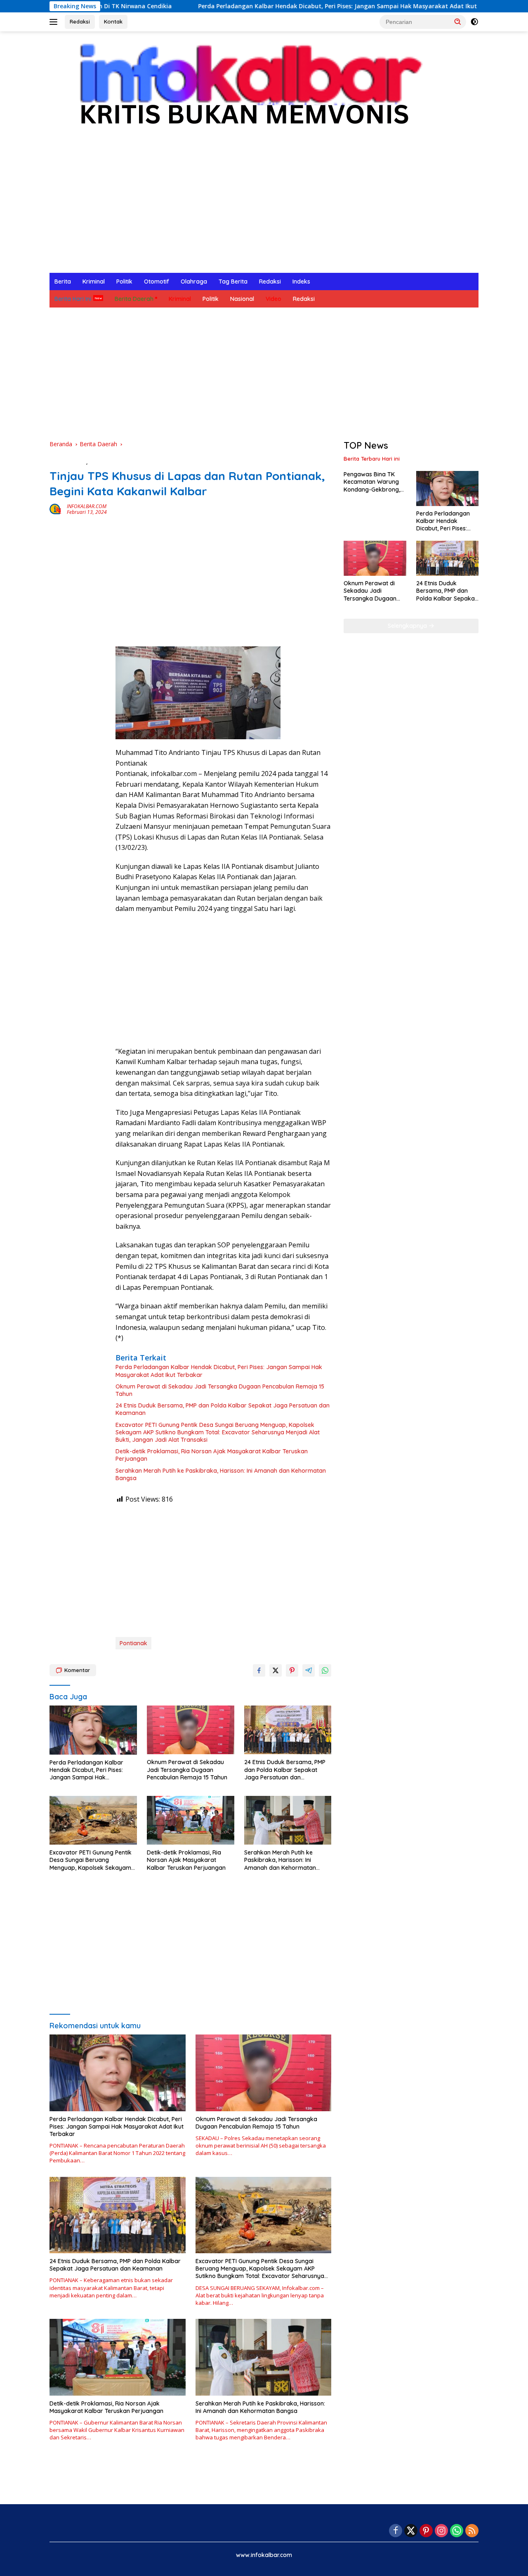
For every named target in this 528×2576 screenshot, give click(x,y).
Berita (63, 281)
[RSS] (472, 2531)
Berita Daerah (134, 299)
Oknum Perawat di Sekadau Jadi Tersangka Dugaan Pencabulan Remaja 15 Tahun (220, 1390)
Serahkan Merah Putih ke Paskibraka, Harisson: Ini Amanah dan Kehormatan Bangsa (221, 1474)
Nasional (242, 299)
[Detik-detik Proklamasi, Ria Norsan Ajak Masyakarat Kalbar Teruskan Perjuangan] (191, 1820)
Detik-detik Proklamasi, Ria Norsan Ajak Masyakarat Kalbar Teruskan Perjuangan (212, 1455)
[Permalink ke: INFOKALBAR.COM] (56, 509)
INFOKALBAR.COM (87, 506)
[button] (458, 21)
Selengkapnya (408, 626)
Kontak (113, 21)
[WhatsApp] (457, 2531)
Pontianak (133, 1643)
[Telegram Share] (309, 1670)
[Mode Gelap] (474, 22)
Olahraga (194, 281)
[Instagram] (441, 2531)
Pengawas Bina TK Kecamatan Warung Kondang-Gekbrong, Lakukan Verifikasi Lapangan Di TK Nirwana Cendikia (372, 482)
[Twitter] (411, 2531)
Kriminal (94, 281)
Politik (124, 281)
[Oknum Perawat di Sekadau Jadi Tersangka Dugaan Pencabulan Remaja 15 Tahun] (191, 1730)
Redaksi (80, 21)
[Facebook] (396, 2531)
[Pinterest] (426, 2531)
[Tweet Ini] (276, 1670)
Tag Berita (233, 281)
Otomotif (157, 281)
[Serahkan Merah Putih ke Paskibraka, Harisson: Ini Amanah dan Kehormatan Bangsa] (288, 1820)
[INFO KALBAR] (243, 89)
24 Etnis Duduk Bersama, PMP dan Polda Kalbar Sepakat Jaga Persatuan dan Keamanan (223, 1409)
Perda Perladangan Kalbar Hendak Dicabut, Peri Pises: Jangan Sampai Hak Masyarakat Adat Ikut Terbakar (259, 6)
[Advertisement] (264, 211)
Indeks (301, 281)
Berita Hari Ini (73, 299)
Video (273, 299)
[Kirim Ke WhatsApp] (325, 1670)
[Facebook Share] (259, 1670)
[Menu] (55, 22)
